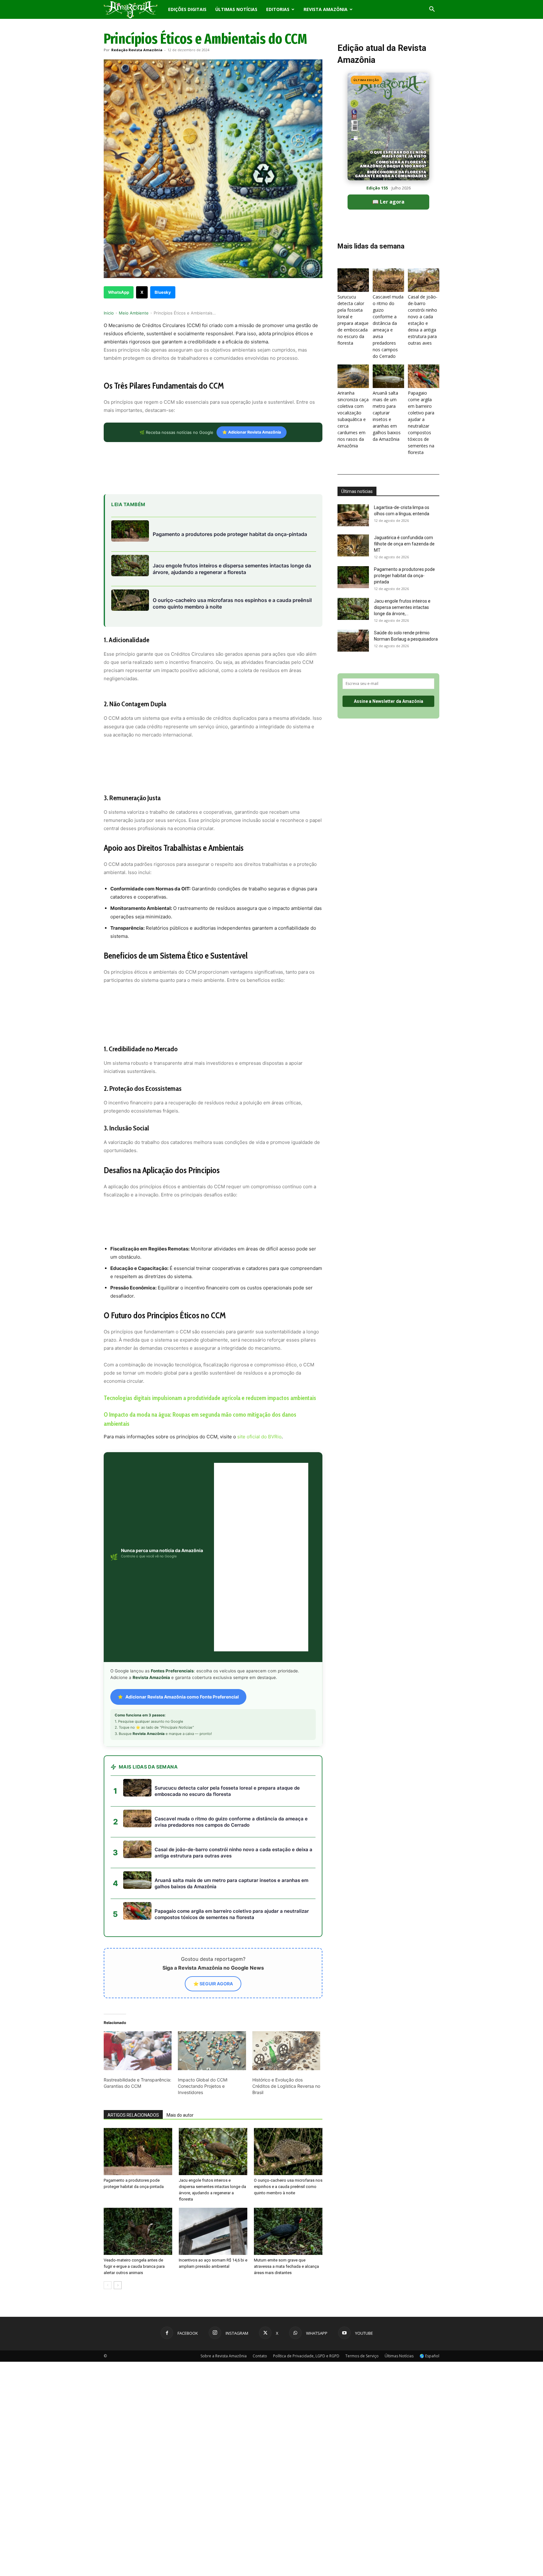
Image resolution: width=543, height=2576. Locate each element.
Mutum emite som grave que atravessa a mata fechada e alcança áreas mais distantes (286, 2103)
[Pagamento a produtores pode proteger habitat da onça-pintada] (138, 1988)
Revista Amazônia (326, 9)
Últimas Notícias (236, 9)
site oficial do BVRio (259, 1437)
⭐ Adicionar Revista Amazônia (252, 432)
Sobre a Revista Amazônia (224, 2193)
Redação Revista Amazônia (137, 50)
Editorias (278, 9)
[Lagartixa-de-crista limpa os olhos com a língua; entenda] (353, 515)
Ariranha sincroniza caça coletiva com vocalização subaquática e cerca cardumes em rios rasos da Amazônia (353, 419)
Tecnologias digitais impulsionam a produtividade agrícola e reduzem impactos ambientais (210, 1398)
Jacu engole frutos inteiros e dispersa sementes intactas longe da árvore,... (402, 607)
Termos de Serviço (362, 2193)
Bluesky (163, 292)
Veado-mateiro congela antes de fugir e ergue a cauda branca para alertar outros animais (134, 2103)
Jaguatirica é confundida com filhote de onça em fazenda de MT (404, 544)
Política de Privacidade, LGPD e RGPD (306, 2193)
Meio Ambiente (134, 313)
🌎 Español (429, 2193)
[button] (432, 10)
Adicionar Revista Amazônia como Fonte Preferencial (182, 1533)
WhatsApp (119, 292)
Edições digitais (187, 9)
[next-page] (118, 2122)
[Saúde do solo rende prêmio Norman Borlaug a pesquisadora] (353, 641)
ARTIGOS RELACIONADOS (133, 1952)
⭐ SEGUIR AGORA (213, 1820)
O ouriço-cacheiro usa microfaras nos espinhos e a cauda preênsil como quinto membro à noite (288, 2023)
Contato (260, 2193)
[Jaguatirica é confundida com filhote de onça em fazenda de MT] (353, 545)
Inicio (109, 313)
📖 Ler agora (388, 202)
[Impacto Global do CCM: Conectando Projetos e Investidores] (212, 1887)
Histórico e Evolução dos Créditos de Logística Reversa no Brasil (286, 1923)
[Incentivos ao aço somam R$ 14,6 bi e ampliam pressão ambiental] (213, 2068)
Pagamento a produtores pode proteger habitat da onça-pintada (404, 576)
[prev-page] (108, 2122)
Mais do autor (180, 1952)
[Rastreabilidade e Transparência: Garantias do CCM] (138, 1887)
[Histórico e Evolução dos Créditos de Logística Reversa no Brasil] (286, 1887)
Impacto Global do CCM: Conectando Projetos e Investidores (203, 1923)
